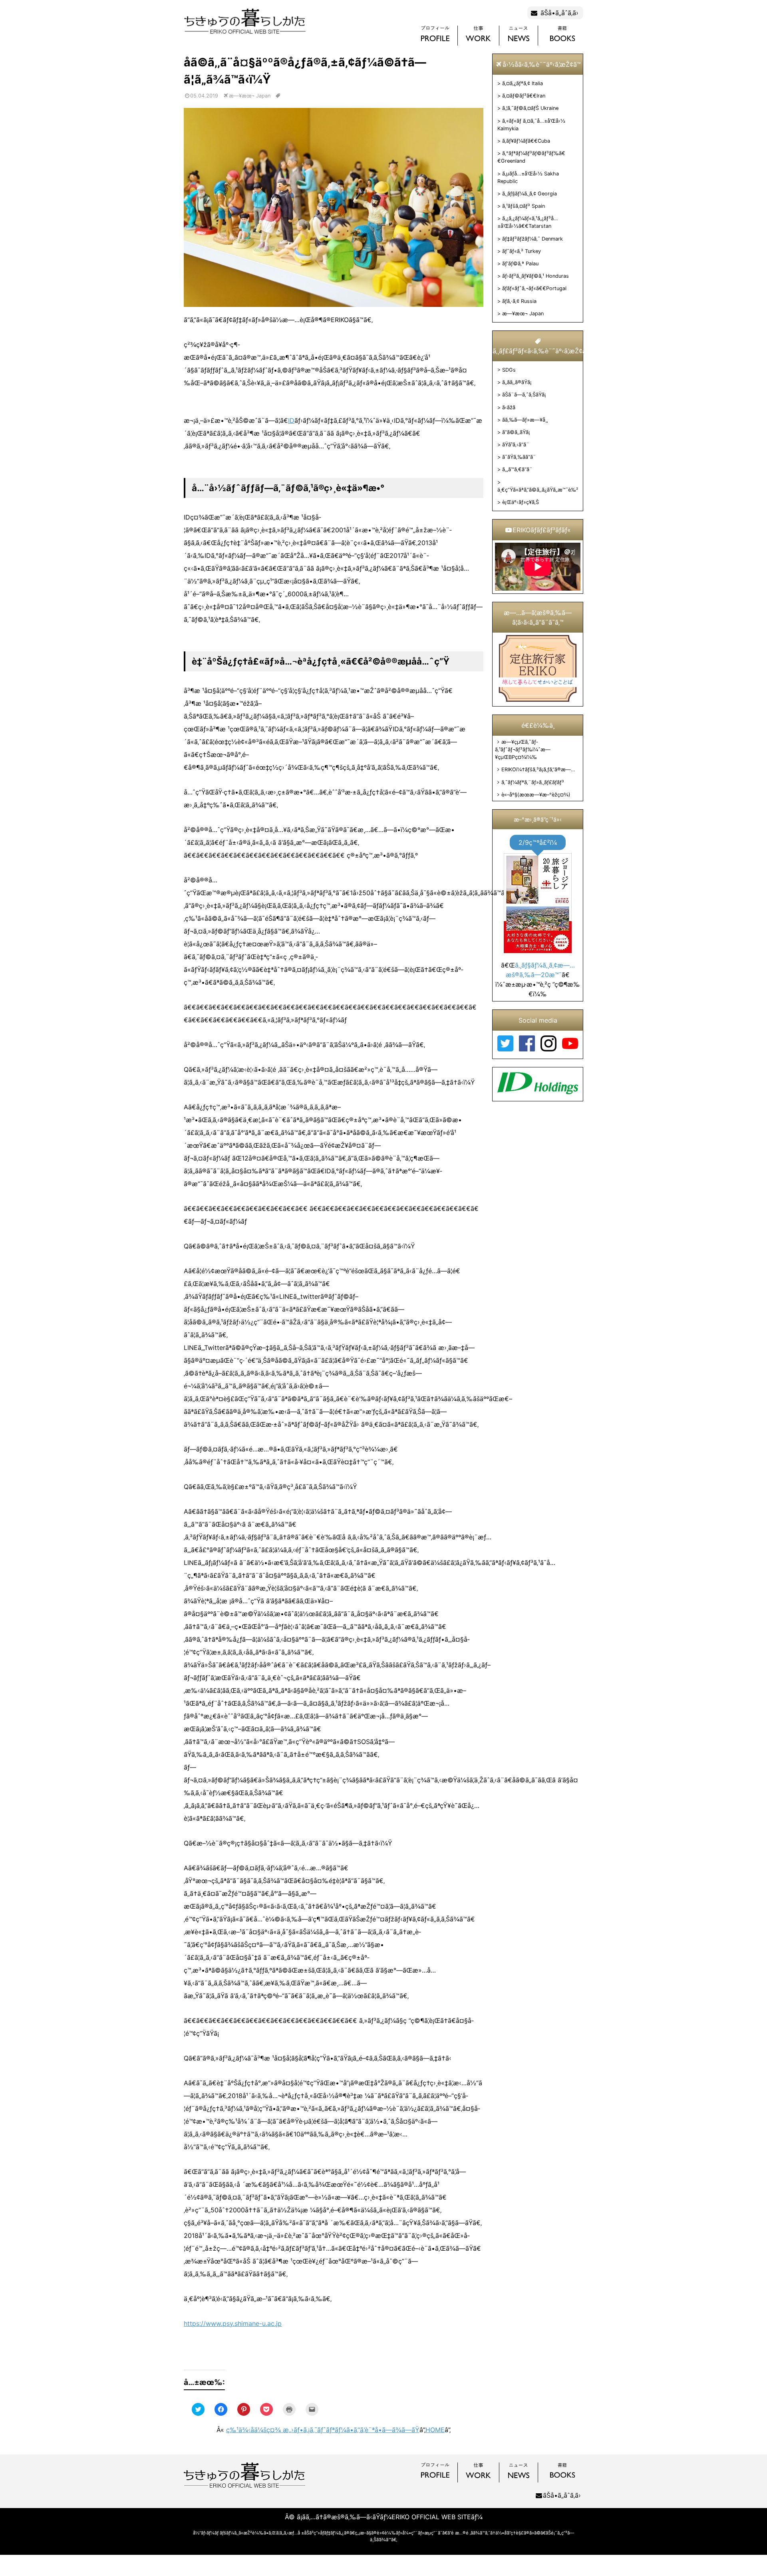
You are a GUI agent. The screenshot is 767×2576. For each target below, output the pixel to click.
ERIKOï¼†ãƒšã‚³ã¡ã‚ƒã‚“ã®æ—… (538, 769)
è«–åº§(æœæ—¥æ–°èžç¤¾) (536, 795)
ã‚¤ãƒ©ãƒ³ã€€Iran (524, 96)
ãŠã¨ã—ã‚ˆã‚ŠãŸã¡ (524, 395)
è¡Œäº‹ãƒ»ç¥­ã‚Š (521, 502)
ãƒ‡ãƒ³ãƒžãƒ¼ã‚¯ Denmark (533, 239)
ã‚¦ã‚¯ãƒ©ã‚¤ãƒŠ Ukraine (530, 108)
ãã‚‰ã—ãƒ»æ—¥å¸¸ (525, 420)
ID (291, 420)
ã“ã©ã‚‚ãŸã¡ (516, 432)
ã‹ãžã (509, 407)
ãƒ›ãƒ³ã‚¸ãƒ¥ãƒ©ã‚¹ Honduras (536, 276)
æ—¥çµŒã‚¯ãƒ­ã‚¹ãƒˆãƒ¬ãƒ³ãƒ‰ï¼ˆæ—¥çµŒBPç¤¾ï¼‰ (523, 750)
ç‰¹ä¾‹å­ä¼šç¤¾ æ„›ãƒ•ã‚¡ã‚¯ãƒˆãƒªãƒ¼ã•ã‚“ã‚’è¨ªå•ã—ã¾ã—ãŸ (323, 2430)
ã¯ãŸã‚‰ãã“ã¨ (519, 457)
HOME (435, 2430)
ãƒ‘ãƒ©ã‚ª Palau (520, 264)
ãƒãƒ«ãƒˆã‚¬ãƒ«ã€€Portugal (534, 288)
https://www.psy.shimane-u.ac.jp (233, 2323)
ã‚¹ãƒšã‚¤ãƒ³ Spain (524, 206)
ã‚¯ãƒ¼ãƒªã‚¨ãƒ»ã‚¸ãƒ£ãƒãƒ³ (533, 782)
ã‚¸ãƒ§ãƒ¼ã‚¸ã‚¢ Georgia (530, 194)
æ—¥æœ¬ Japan (523, 314)
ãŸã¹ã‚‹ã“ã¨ (516, 445)
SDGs (509, 370)
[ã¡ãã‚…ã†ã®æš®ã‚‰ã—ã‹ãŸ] (245, 33)
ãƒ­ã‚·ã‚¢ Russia (519, 301)
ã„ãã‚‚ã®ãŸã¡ (517, 382)
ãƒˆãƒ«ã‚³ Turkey (522, 251)
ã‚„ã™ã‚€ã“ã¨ (517, 469)
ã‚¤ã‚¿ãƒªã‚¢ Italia (523, 83)
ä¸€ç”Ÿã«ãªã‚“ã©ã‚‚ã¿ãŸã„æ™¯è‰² (538, 490)
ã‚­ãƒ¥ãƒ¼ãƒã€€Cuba (526, 141)
